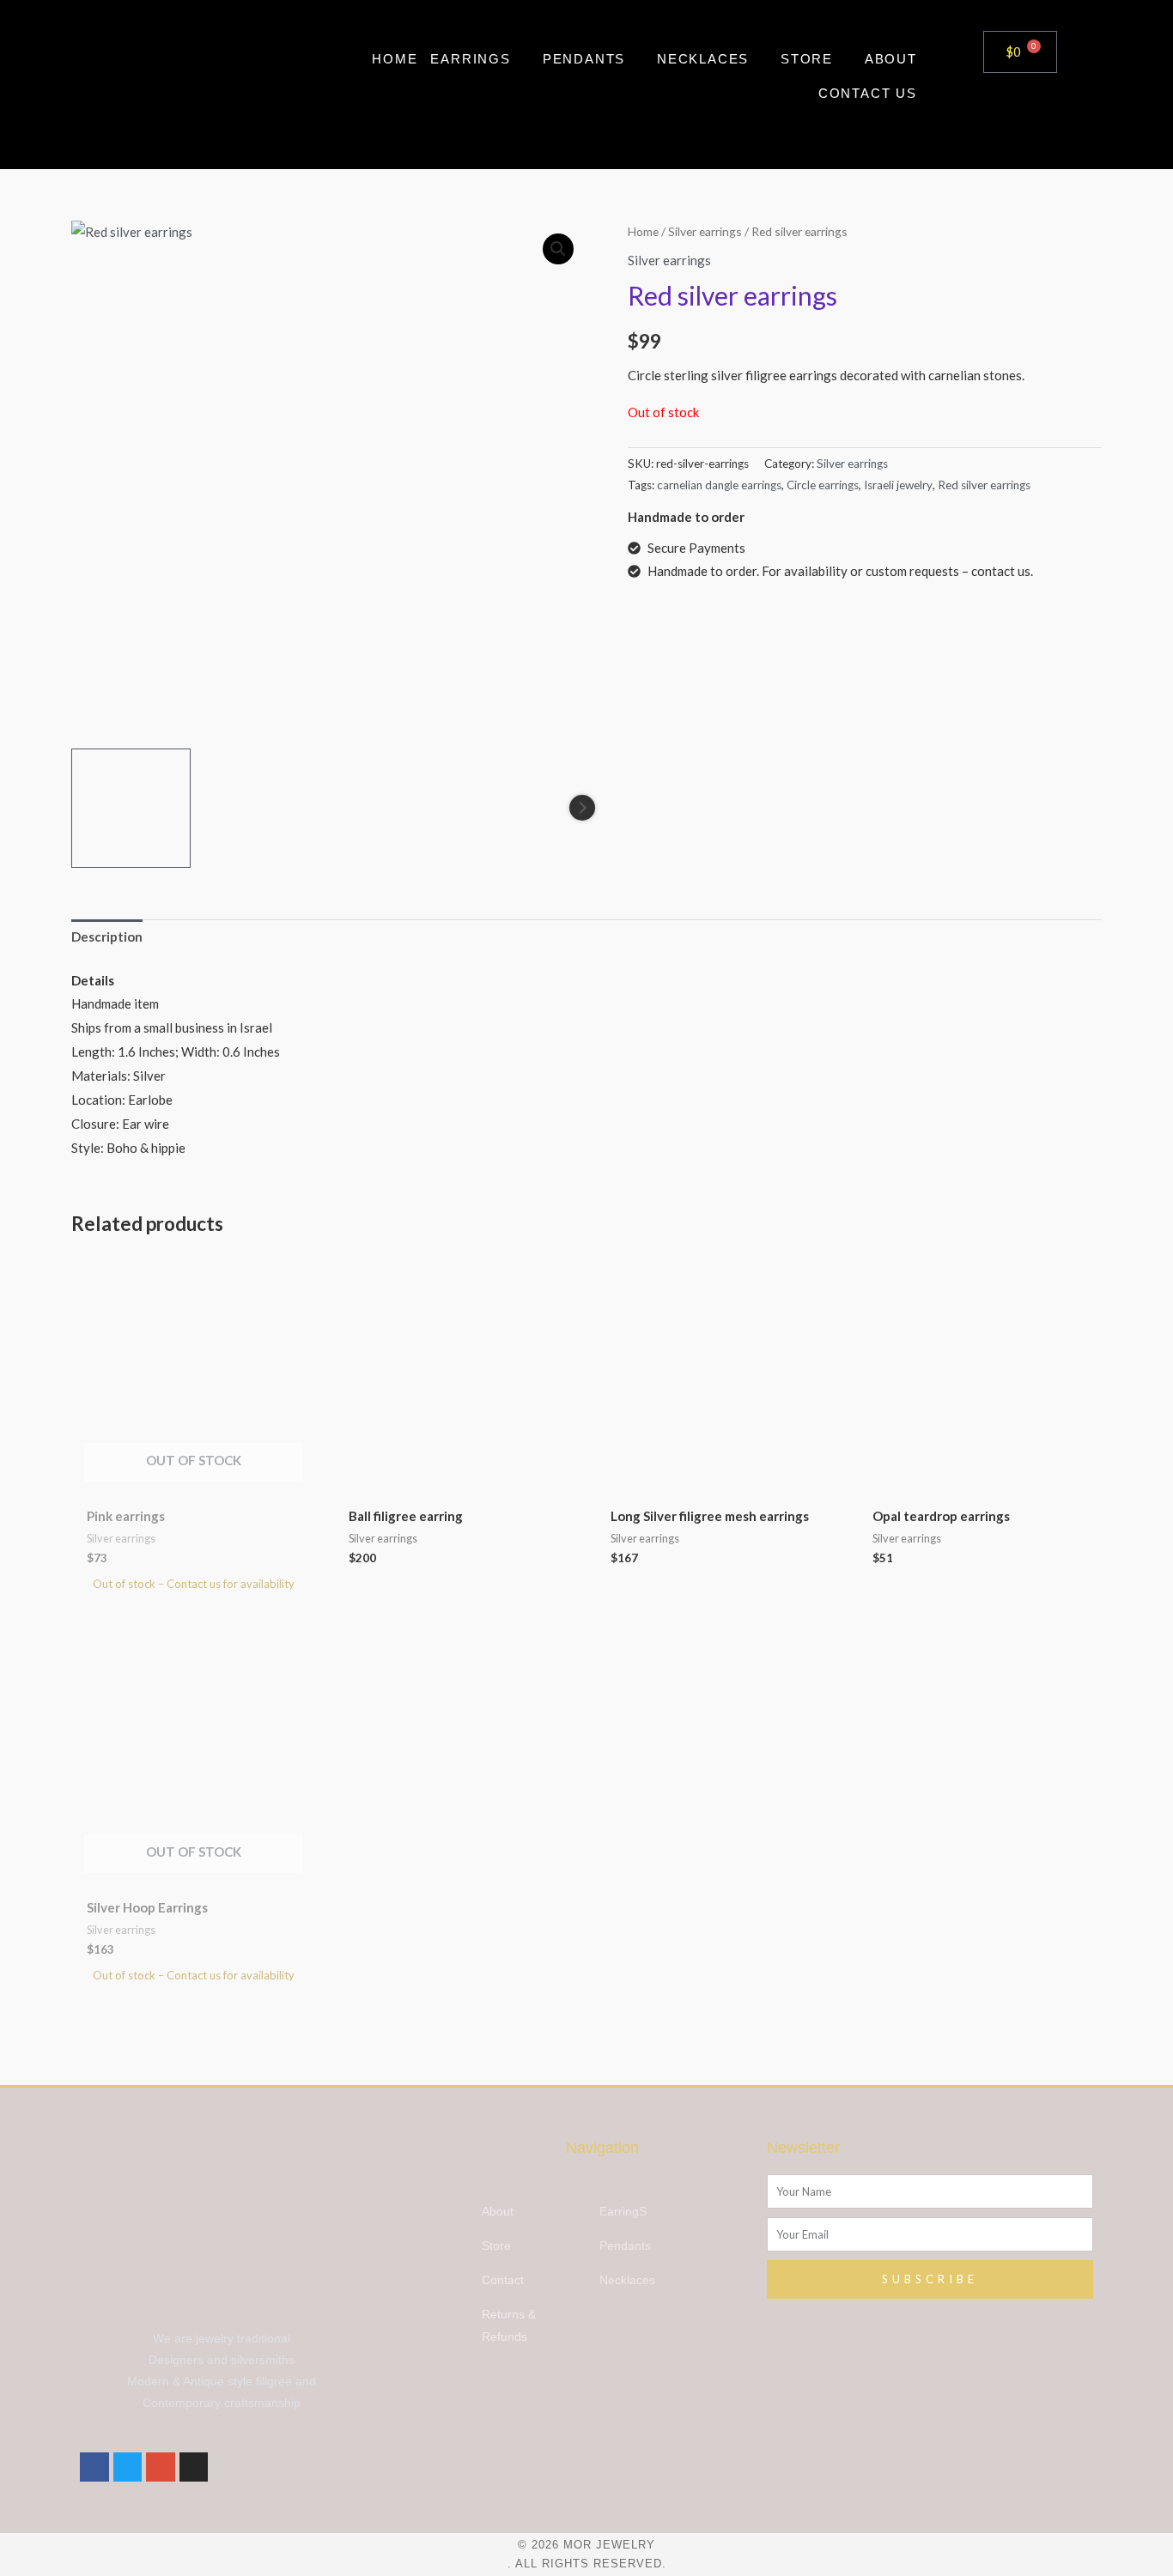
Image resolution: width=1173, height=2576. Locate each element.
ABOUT (891, 59)
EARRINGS (470, 59)
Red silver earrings (984, 485)
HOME (395, 59)
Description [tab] (107, 936)
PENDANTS (584, 59)
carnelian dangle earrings (719, 485)
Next (582, 808)
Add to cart (549, 1279)
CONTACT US (868, 93)
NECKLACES (703, 59)
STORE (807, 59)
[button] (558, 249)
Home (643, 231)
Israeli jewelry (898, 485)
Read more (287, 1279)
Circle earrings (823, 485)
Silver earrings (705, 231)
